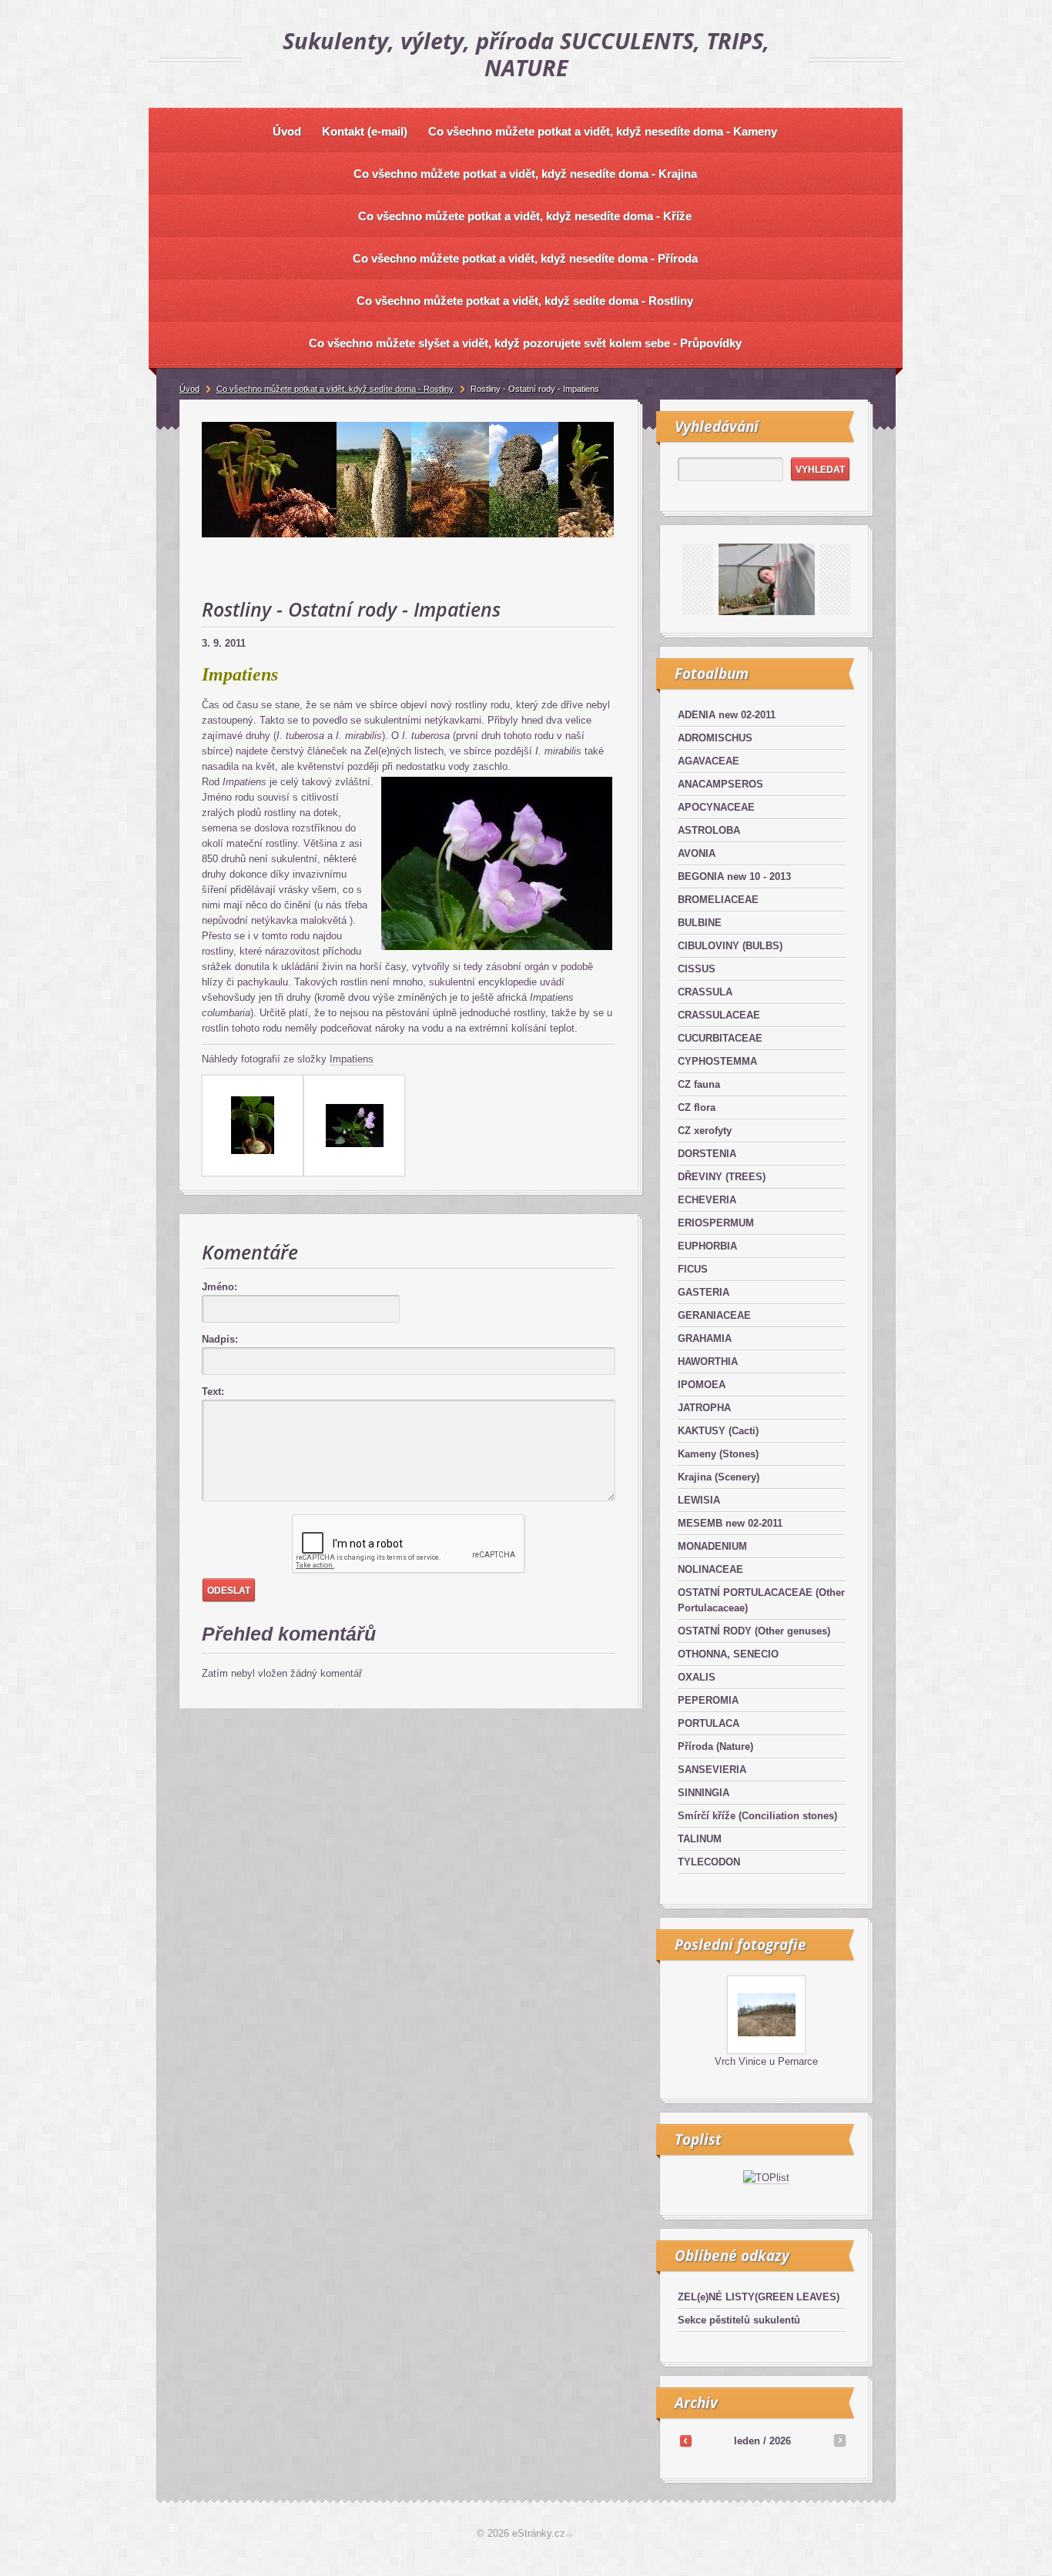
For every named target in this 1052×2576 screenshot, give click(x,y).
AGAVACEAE (709, 761)
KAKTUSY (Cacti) (718, 1431)
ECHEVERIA (707, 1200)
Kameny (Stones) (718, 1454)
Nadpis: (220, 1339)
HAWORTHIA (708, 1362)
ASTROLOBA (709, 830)
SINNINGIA (704, 1793)
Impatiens (352, 1059)
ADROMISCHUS (715, 738)
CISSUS (697, 969)
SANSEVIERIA (712, 1770)
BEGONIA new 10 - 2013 (734, 877)
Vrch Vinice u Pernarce (766, 2061)
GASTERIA (704, 1292)
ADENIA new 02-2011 (727, 715)
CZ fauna (699, 1084)
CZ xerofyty (705, 1131)
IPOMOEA (702, 1385)
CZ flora (697, 1107)
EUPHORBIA (707, 1246)
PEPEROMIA (708, 1700)
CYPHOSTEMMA (717, 1061)
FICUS (693, 1269)
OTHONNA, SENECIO (728, 1654)
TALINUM (700, 1839)
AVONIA (697, 853)
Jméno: (219, 1287)
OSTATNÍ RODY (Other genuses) (754, 1631)
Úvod (189, 389)
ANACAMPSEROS (720, 784)
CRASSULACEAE (719, 1015)
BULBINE (700, 923)
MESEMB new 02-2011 (730, 1523)
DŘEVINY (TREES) (722, 1177)
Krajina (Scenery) (719, 1477)
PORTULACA (709, 1723)
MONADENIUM (712, 1546)
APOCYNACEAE (716, 807)
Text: (213, 1392)
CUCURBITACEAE (720, 1038)
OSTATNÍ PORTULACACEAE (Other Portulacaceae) (761, 1600)
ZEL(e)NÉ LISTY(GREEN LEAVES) (759, 2297)
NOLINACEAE (710, 1569)
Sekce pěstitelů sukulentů (739, 2320)
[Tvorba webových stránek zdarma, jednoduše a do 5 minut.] (571, 2535)
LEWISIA (699, 1500)
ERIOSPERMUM (716, 1223)
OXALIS (697, 1677)
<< (685, 2441)
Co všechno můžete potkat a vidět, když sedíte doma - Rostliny (335, 389)
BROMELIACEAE (718, 900)
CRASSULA (705, 992)
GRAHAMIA (705, 1338)
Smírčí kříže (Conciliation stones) (757, 1816)
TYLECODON (709, 1862)
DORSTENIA (707, 1154)
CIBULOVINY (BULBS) (730, 946)
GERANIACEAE (714, 1315)
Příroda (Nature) (715, 1746)
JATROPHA (704, 1408)
